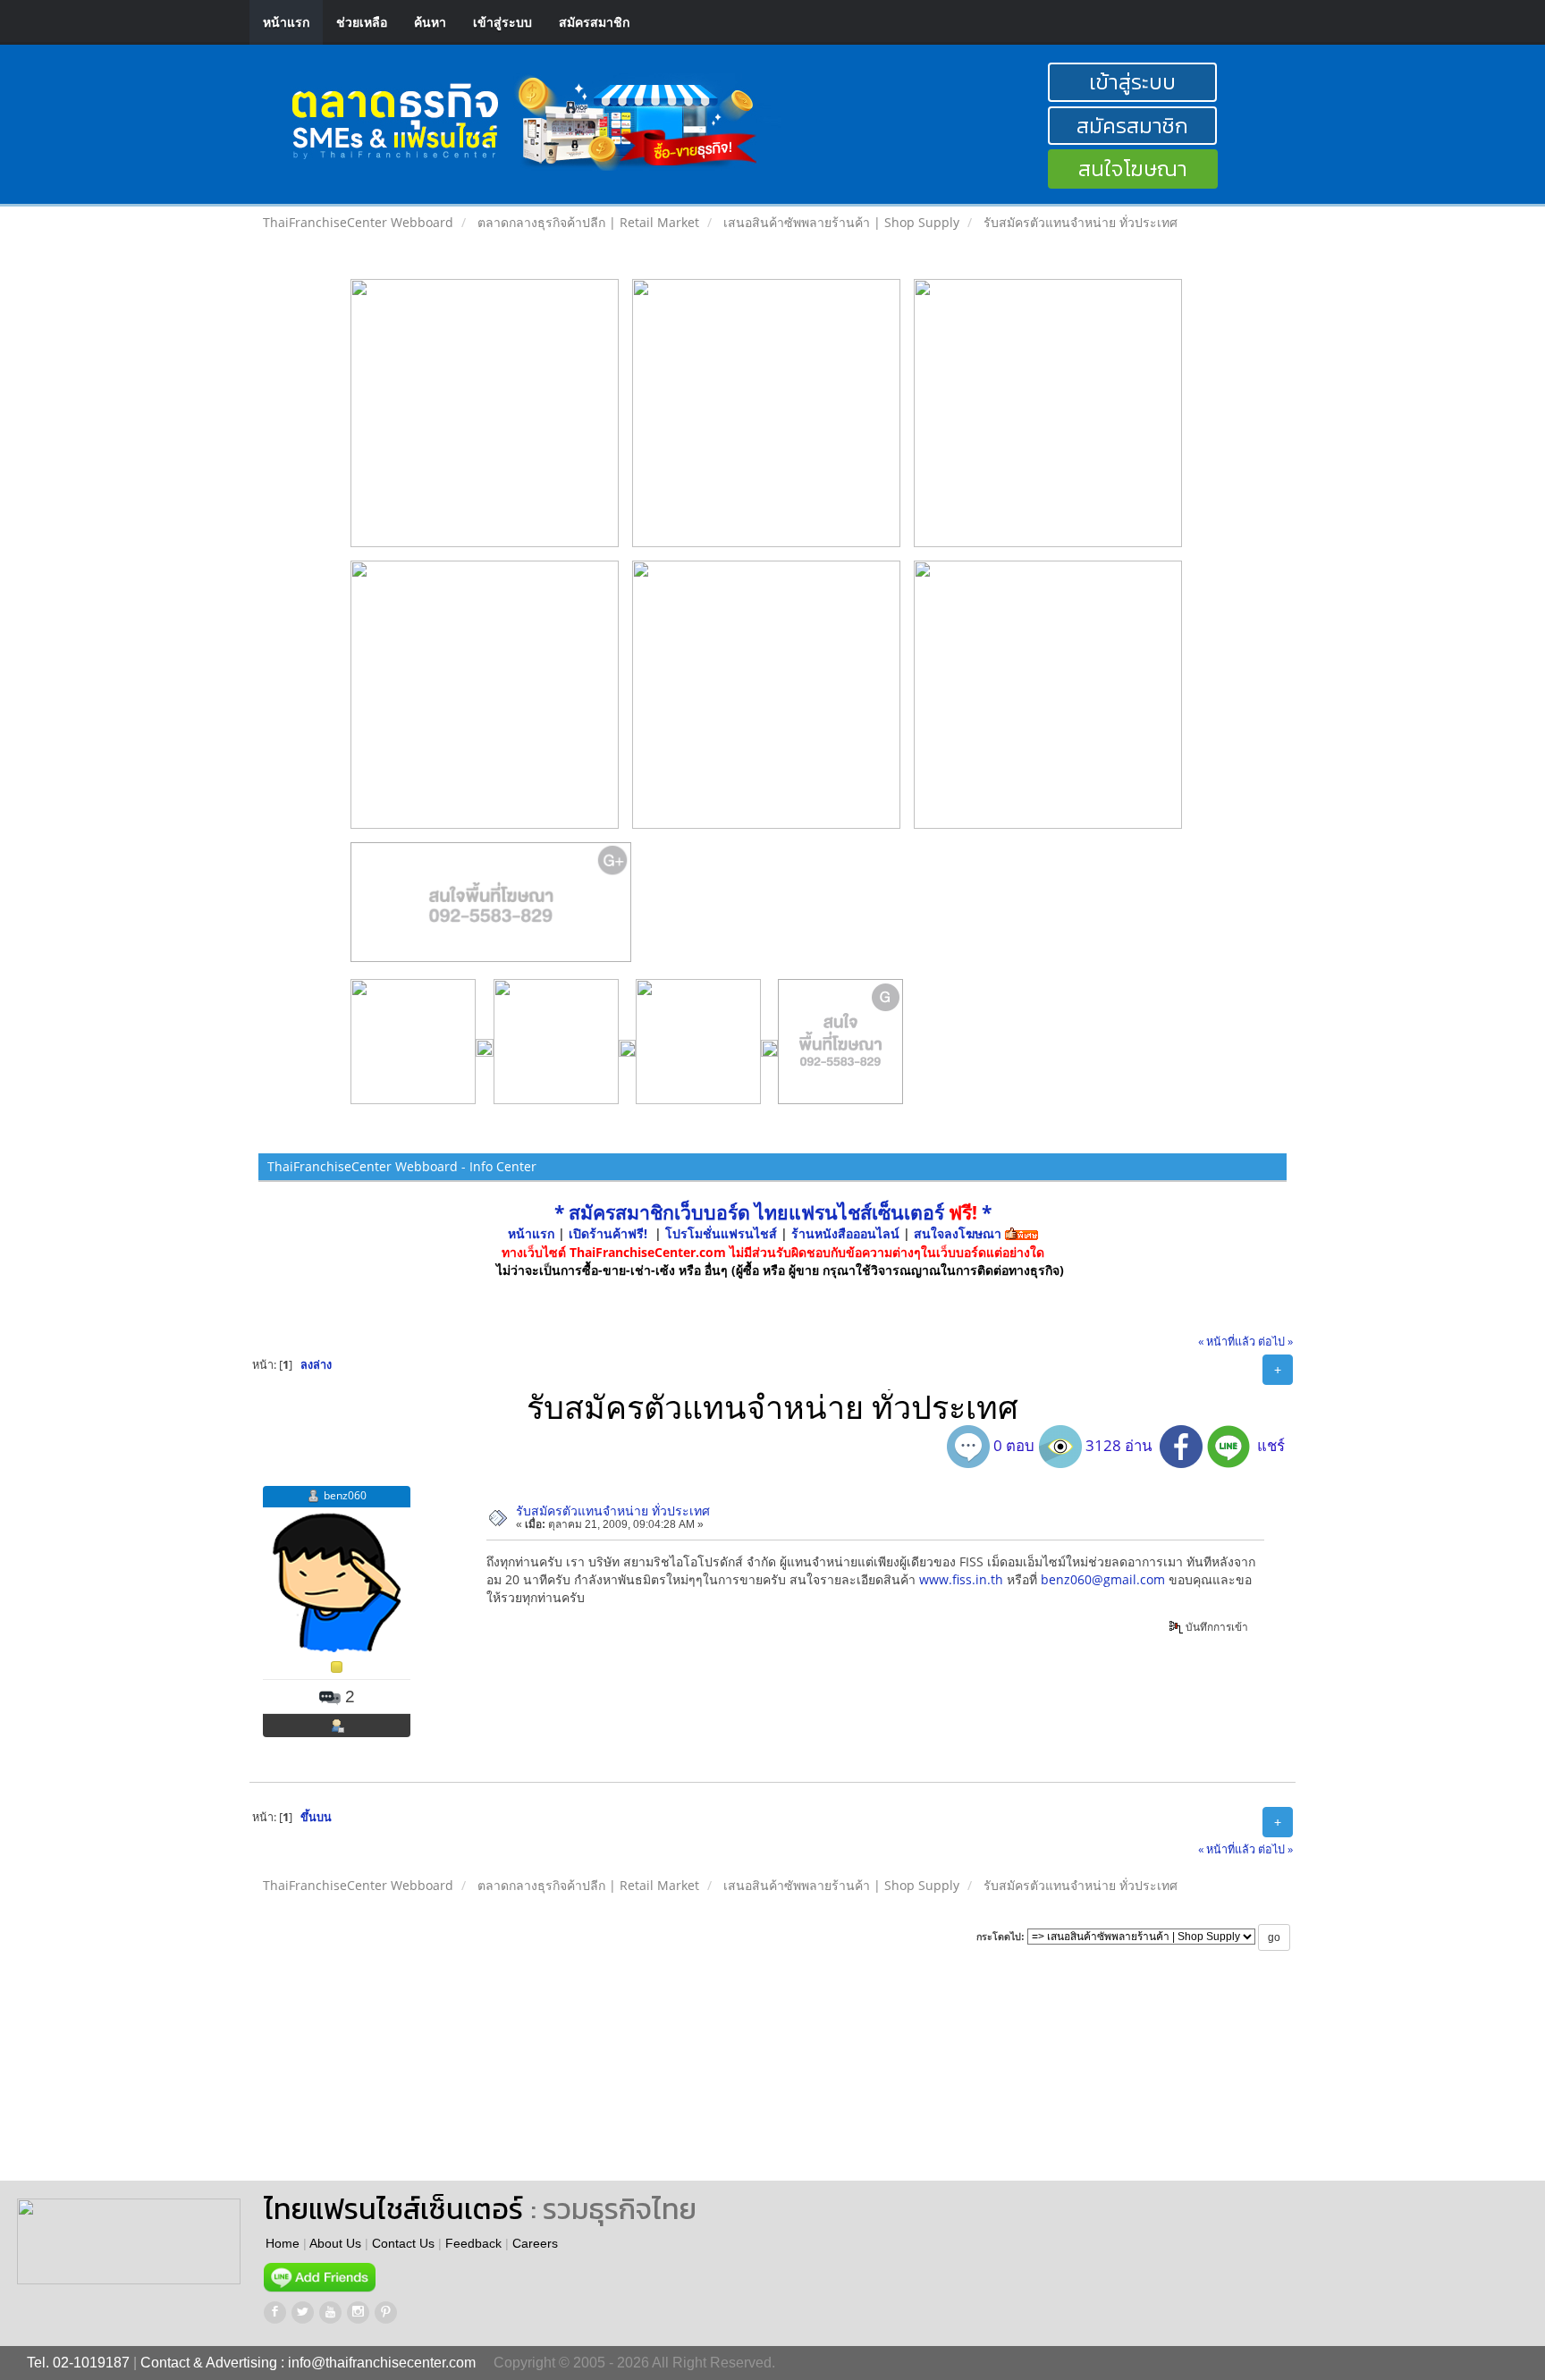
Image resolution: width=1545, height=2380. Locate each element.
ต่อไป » (1275, 1342)
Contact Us (403, 2243)
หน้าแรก (286, 22)
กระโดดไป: (1000, 1937)
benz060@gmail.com (1103, 1579)
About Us (335, 2243)
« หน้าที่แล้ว (1227, 1342)
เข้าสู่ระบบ (502, 22)
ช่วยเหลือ (362, 22)
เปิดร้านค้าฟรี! (608, 1233)
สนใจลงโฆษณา (958, 1233)
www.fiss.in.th (961, 1579)
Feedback (473, 2243)
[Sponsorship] (491, 909)
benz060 (345, 1495)
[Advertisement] (812, 2082)
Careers (535, 2243)
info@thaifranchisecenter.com (382, 2363)
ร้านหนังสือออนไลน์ (845, 1233)
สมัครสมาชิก (594, 22)
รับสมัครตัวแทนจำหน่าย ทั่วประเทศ (613, 1511)
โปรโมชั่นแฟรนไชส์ (723, 1233)
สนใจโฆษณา (1133, 169)
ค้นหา (430, 22)
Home (283, 2243)
